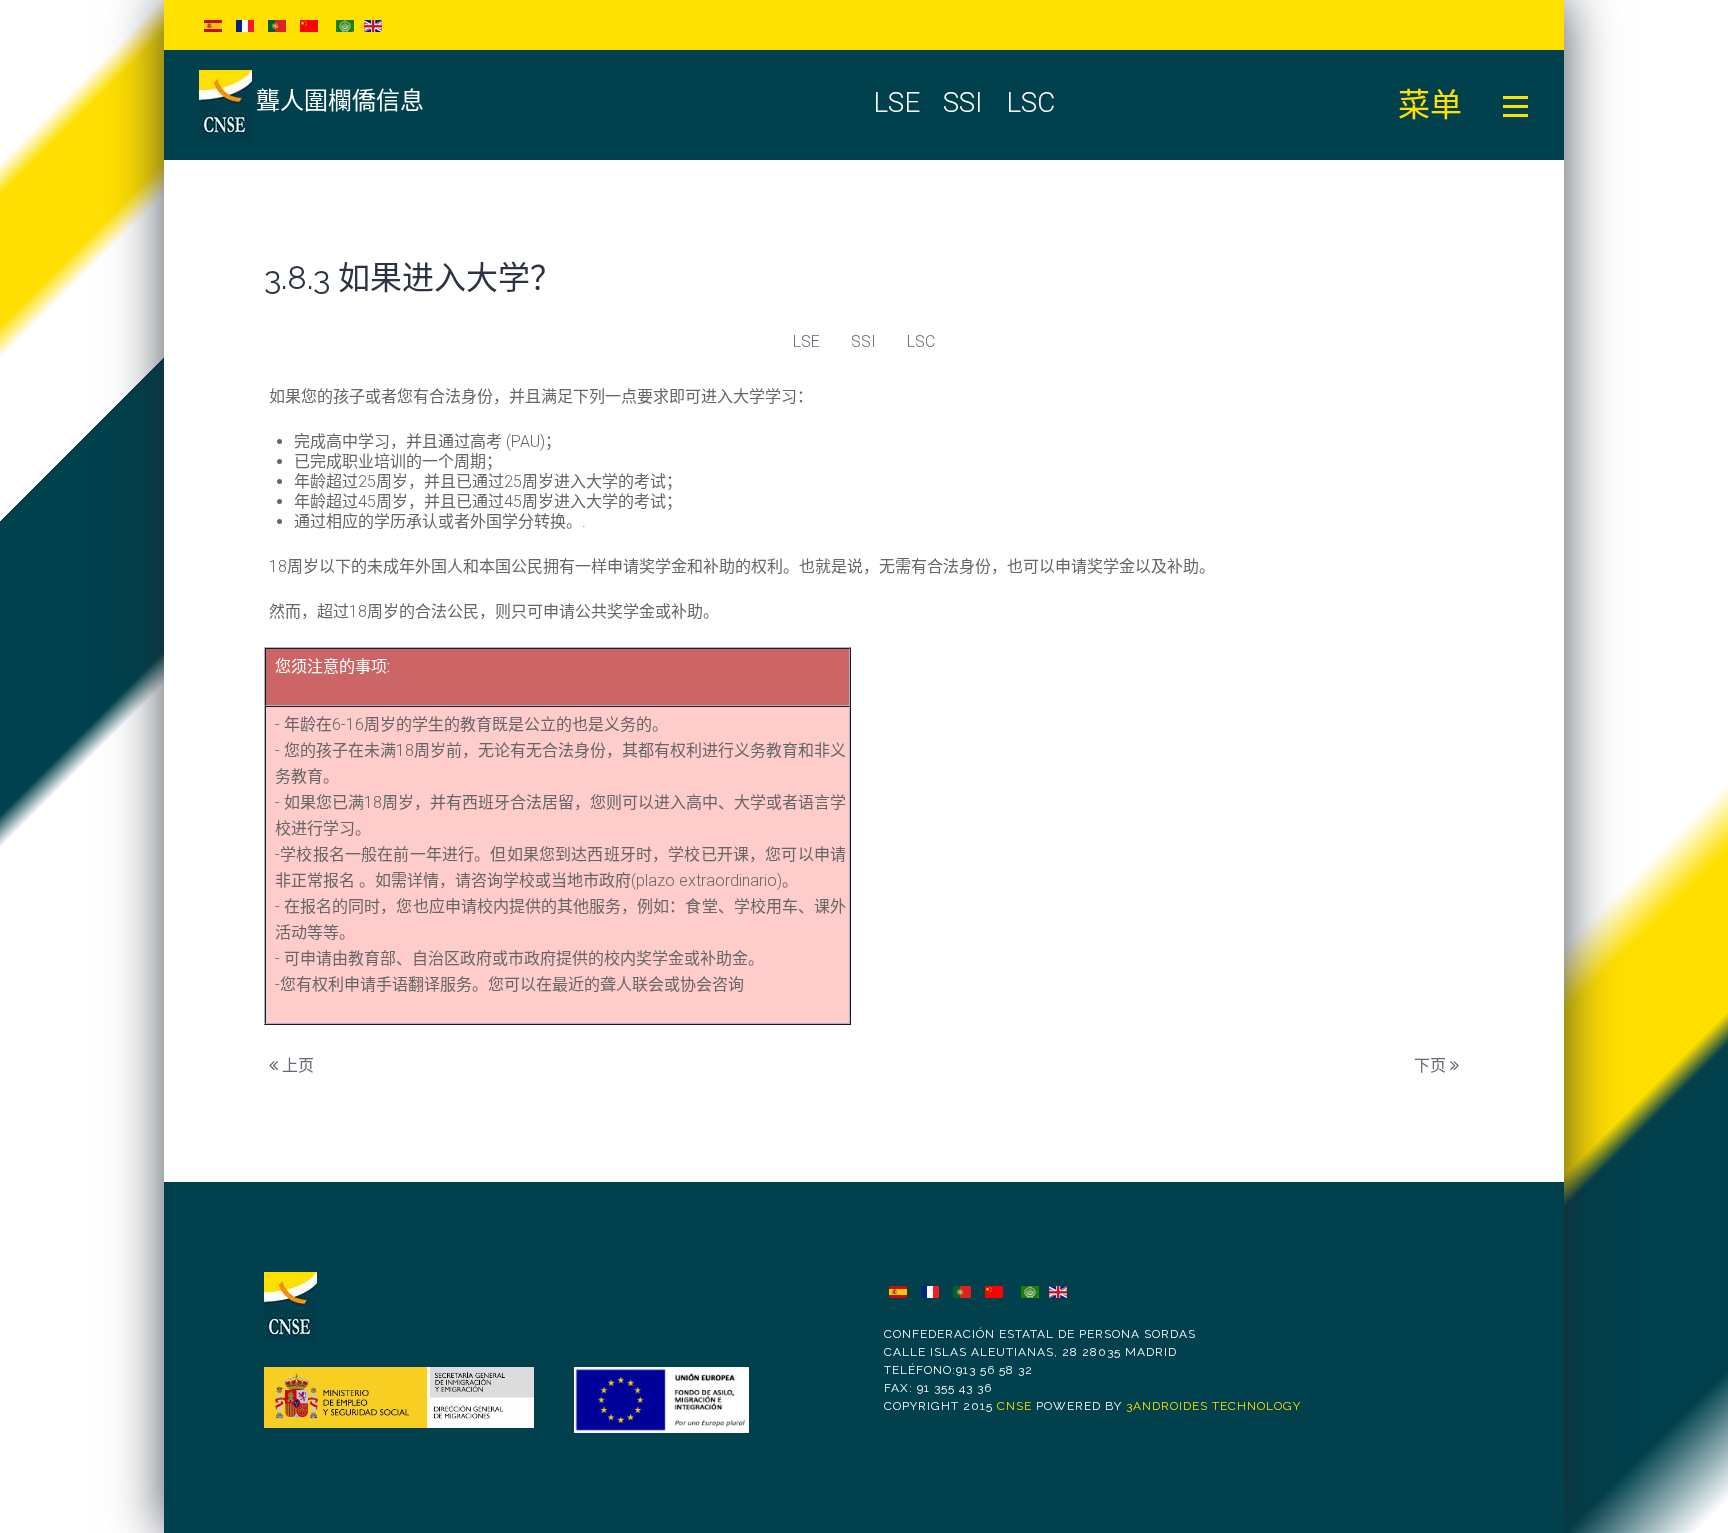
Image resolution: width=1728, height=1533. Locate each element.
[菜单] (1516, 105)
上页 (296, 1065)
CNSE (1014, 1406)
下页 (1432, 1065)
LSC (921, 341)
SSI (863, 341)
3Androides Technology (1213, 1406)
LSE (806, 341)
